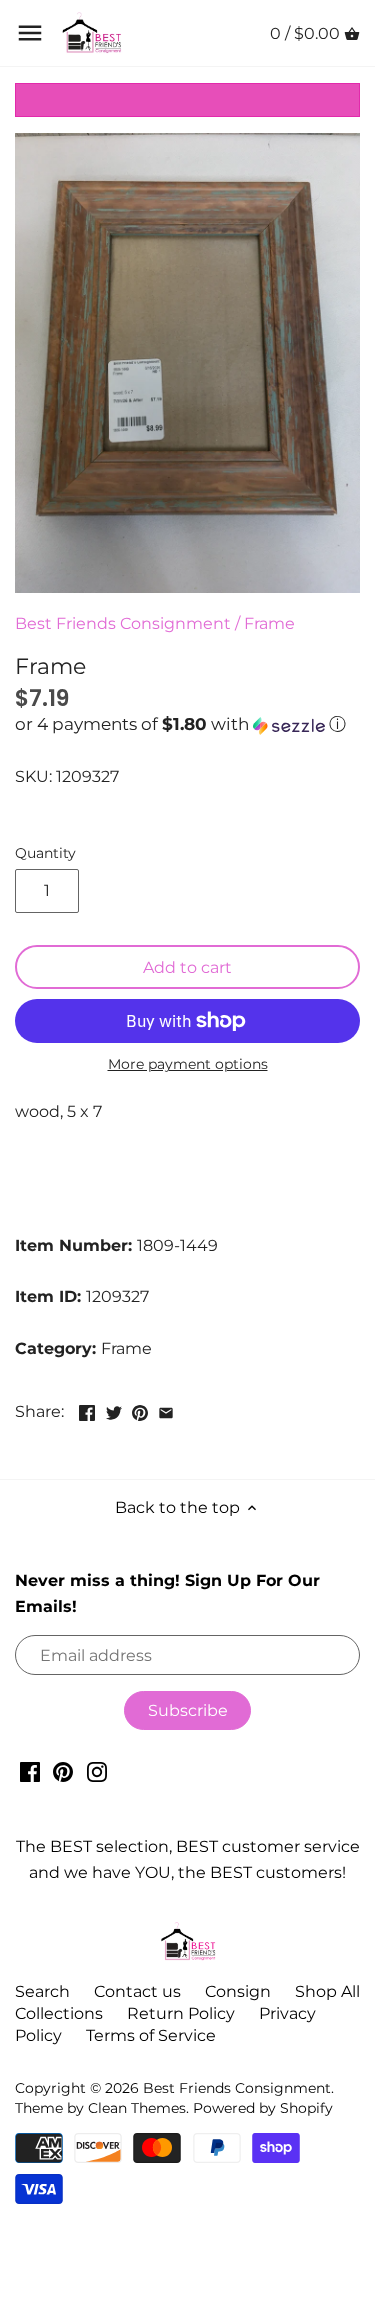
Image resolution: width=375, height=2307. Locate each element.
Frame (269, 623)
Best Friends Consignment (123, 623)
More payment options (188, 1064)
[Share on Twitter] (114, 1409)
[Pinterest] (63, 1771)
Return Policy (181, 2013)
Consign (238, 1991)
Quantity (45, 853)
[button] (187, 725)
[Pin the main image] (140, 1409)
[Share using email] (166, 1409)
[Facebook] (30, 1771)
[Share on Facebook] (87, 1409)
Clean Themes (137, 2108)
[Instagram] (97, 1771)
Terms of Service (151, 2035)
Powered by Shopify (263, 2108)
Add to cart (187, 967)
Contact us (137, 1991)
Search (42, 1991)
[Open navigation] (30, 33)
